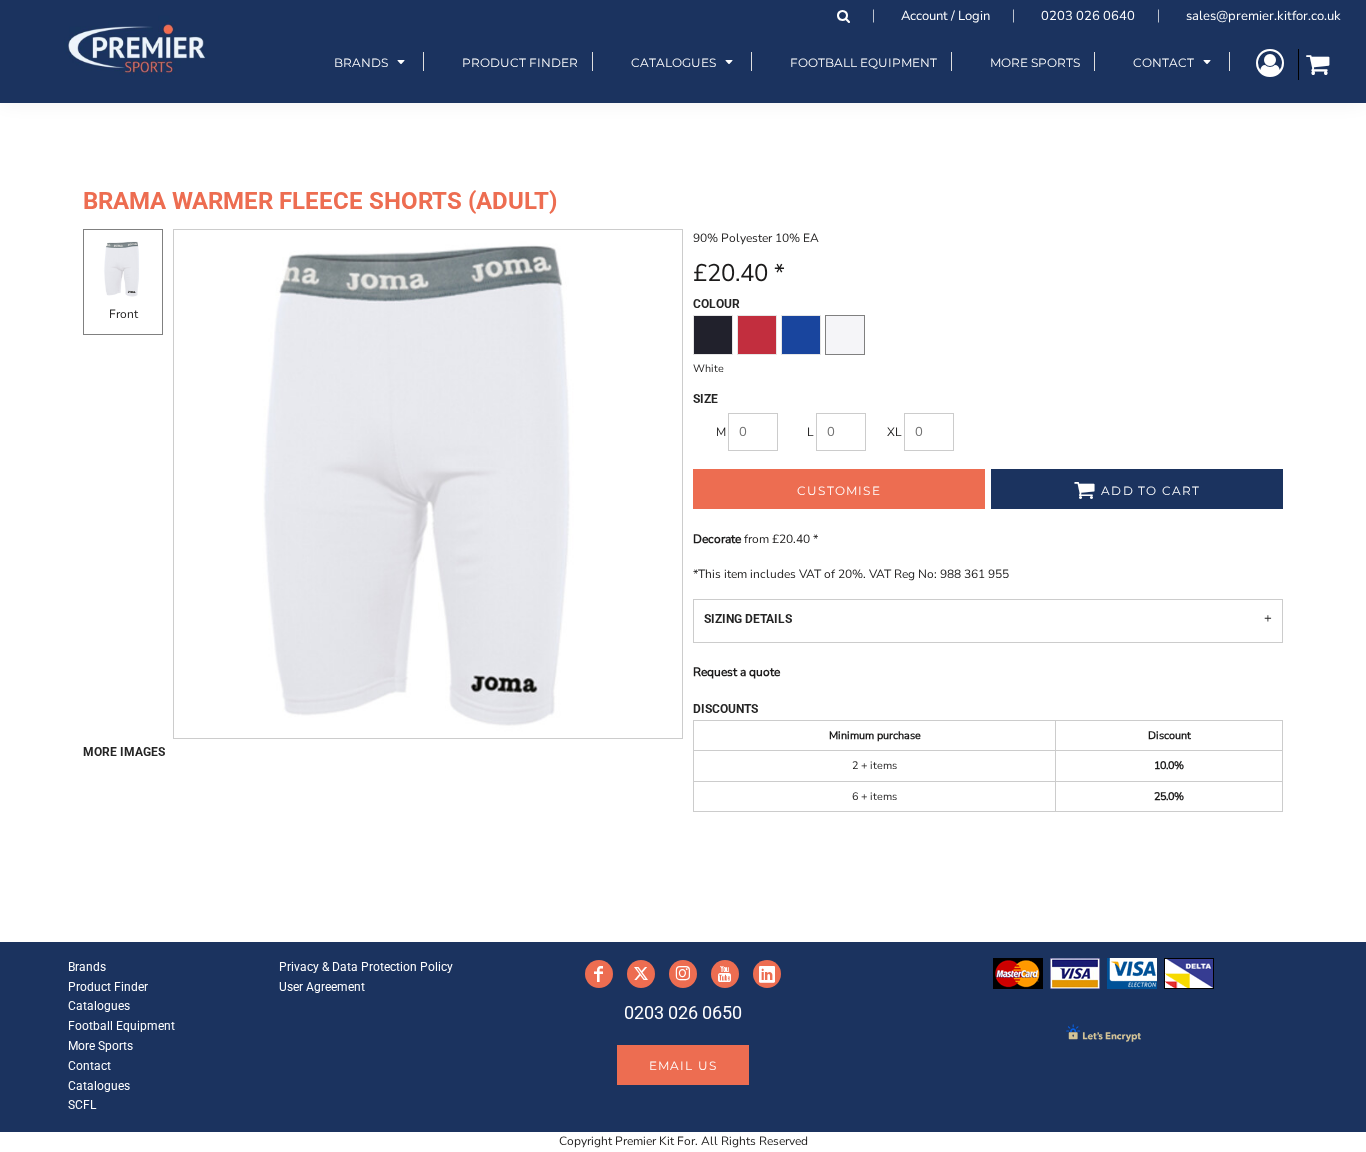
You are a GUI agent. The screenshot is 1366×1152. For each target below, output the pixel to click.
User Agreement (322, 987)
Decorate (717, 539)
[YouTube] (725, 974)
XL (894, 432)
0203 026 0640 (1088, 16)
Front (123, 314)
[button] (372, 61)
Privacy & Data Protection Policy (366, 967)
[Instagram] (683, 974)
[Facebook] (599, 974)
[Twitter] (641, 974)
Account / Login (945, 16)
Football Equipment (121, 1026)
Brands (87, 967)
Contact (89, 1066)
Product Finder (108, 987)
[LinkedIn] (767, 974)
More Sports (100, 1046)
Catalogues (99, 1006)
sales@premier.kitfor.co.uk (1263, 16)
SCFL (82, 1105)
